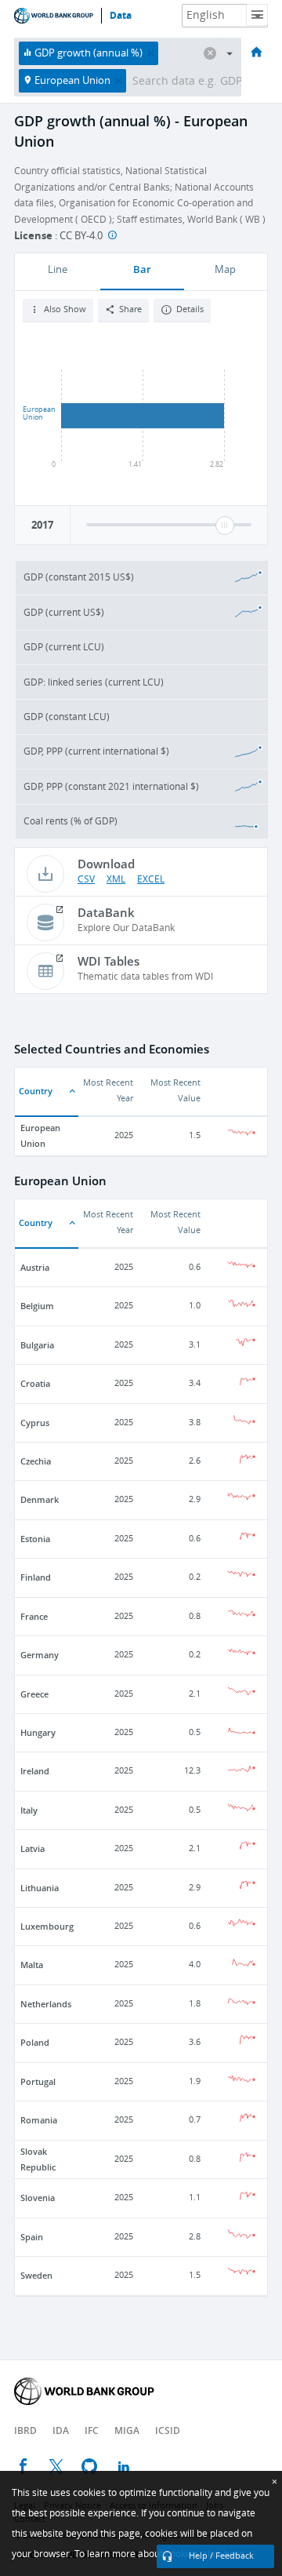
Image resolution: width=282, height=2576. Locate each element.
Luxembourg (47, 1926)
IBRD (25, 2430)
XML (116, 879)
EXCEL (151, 879)
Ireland (35, 1771)
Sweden (36, 2275)
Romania (39, 2120)
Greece (34, 1694)
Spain (32, 2237)
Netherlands (46, 2004)
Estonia (35, 1539)
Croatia (35, 1383)
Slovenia (38, 2198)
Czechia (36, 1461)
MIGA (127, 2430)
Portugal (38, 2081)
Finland (36, 1577)
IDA (61, 2430)
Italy (29, 1810)
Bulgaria (37, 1345)
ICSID (168, 2430)
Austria (35, 1267)
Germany (40, 1655)
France (34, 1616)
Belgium (37, 1306)
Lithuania (40, 1888)
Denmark (40, 1499)
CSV (86, 879)
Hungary (38, 1732)
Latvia (33, 1848)
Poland (35, 2042)
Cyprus (35, 1423)
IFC (92, 2430)
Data (121, 16)
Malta (32, 1965)
